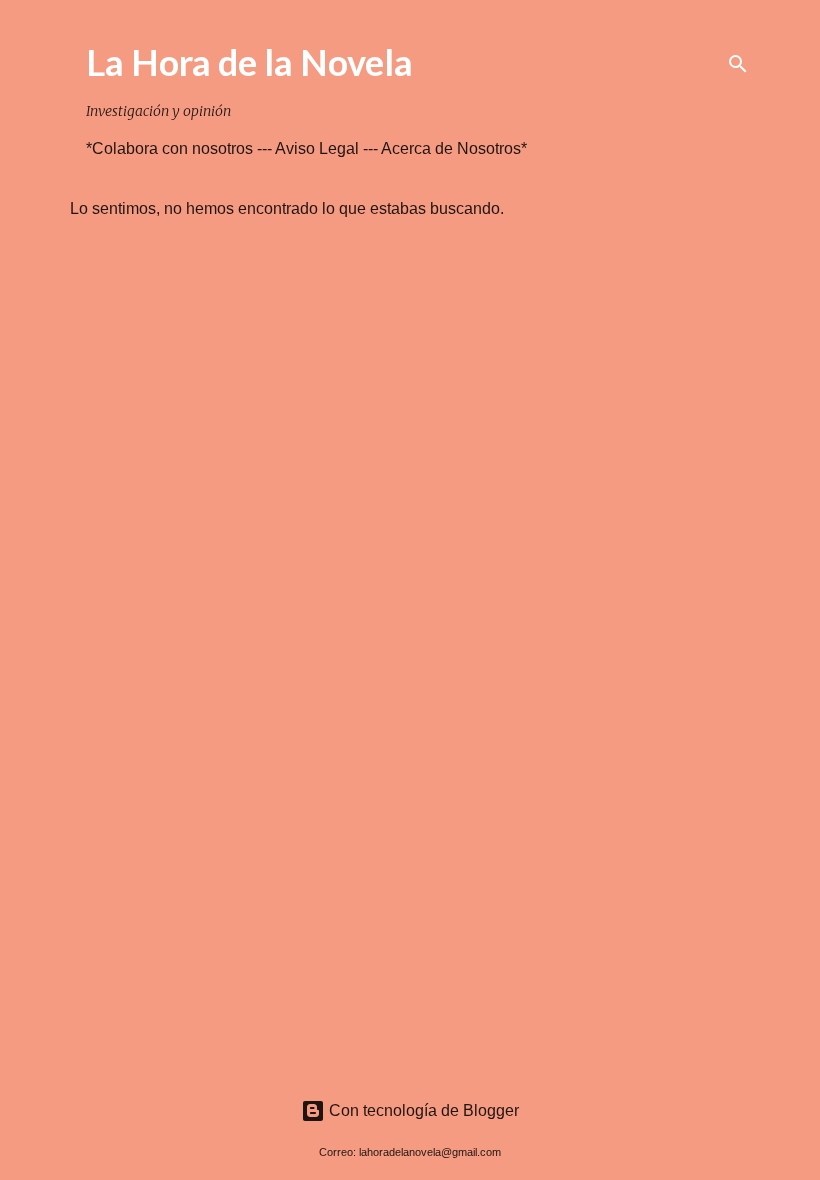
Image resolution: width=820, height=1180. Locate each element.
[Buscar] (738, 64)
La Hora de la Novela (249, 62)
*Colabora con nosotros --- (180, 148)
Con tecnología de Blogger (422, 1110)
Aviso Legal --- (328, 148)
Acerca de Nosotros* (454, 148)
